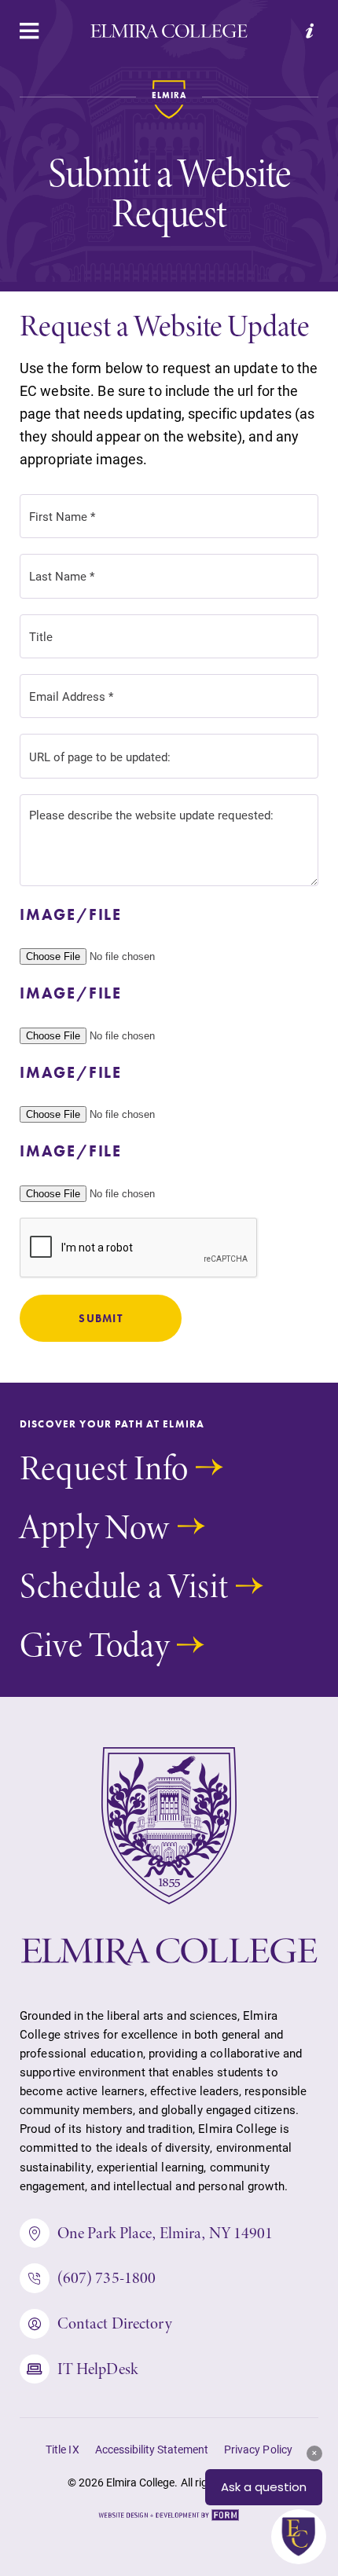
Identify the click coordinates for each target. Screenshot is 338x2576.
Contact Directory (115, 2323)
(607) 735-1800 (107, 2277)
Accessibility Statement (152, 2450)
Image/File (71, 914)
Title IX (62, 2450)
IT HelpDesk (97, 2369)
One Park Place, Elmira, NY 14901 (165, 2233)
